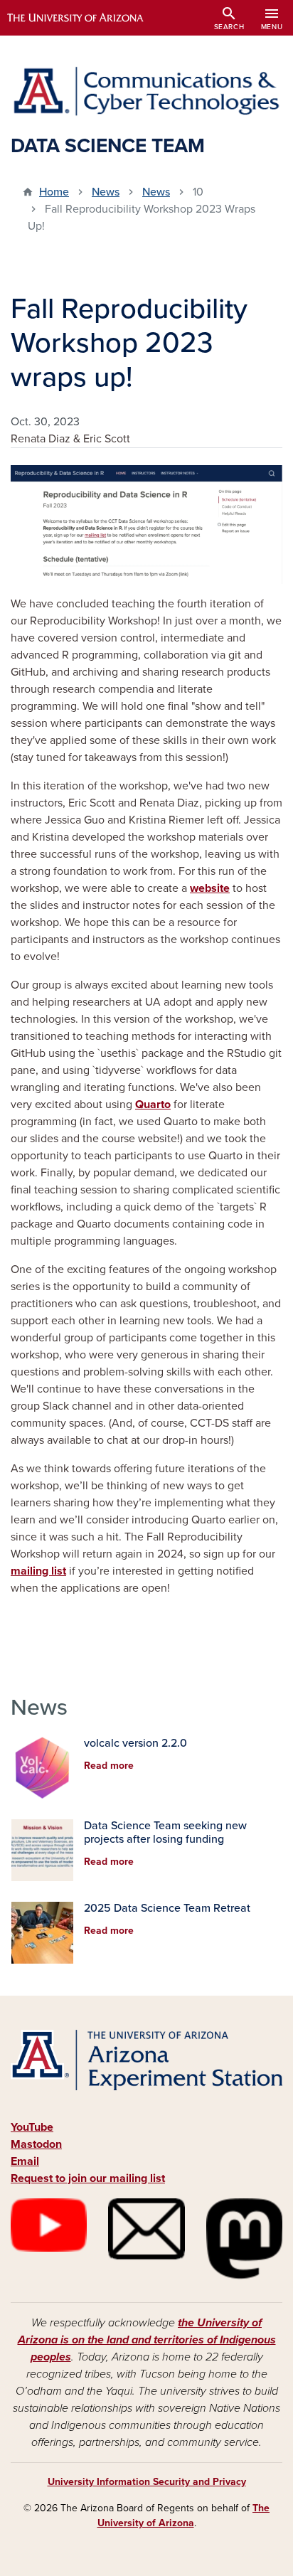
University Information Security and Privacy (147, 2482)
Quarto (153, 1105)
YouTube (32, 2127)
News (106, 192)
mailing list (38, 1571)
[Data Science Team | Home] (146, 91)
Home (54, 192)
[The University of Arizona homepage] (86, 18)
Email (25, 2161)
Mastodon (36, 2144)
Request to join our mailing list (88, 2178)
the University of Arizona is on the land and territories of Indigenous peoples (147, 2340)
